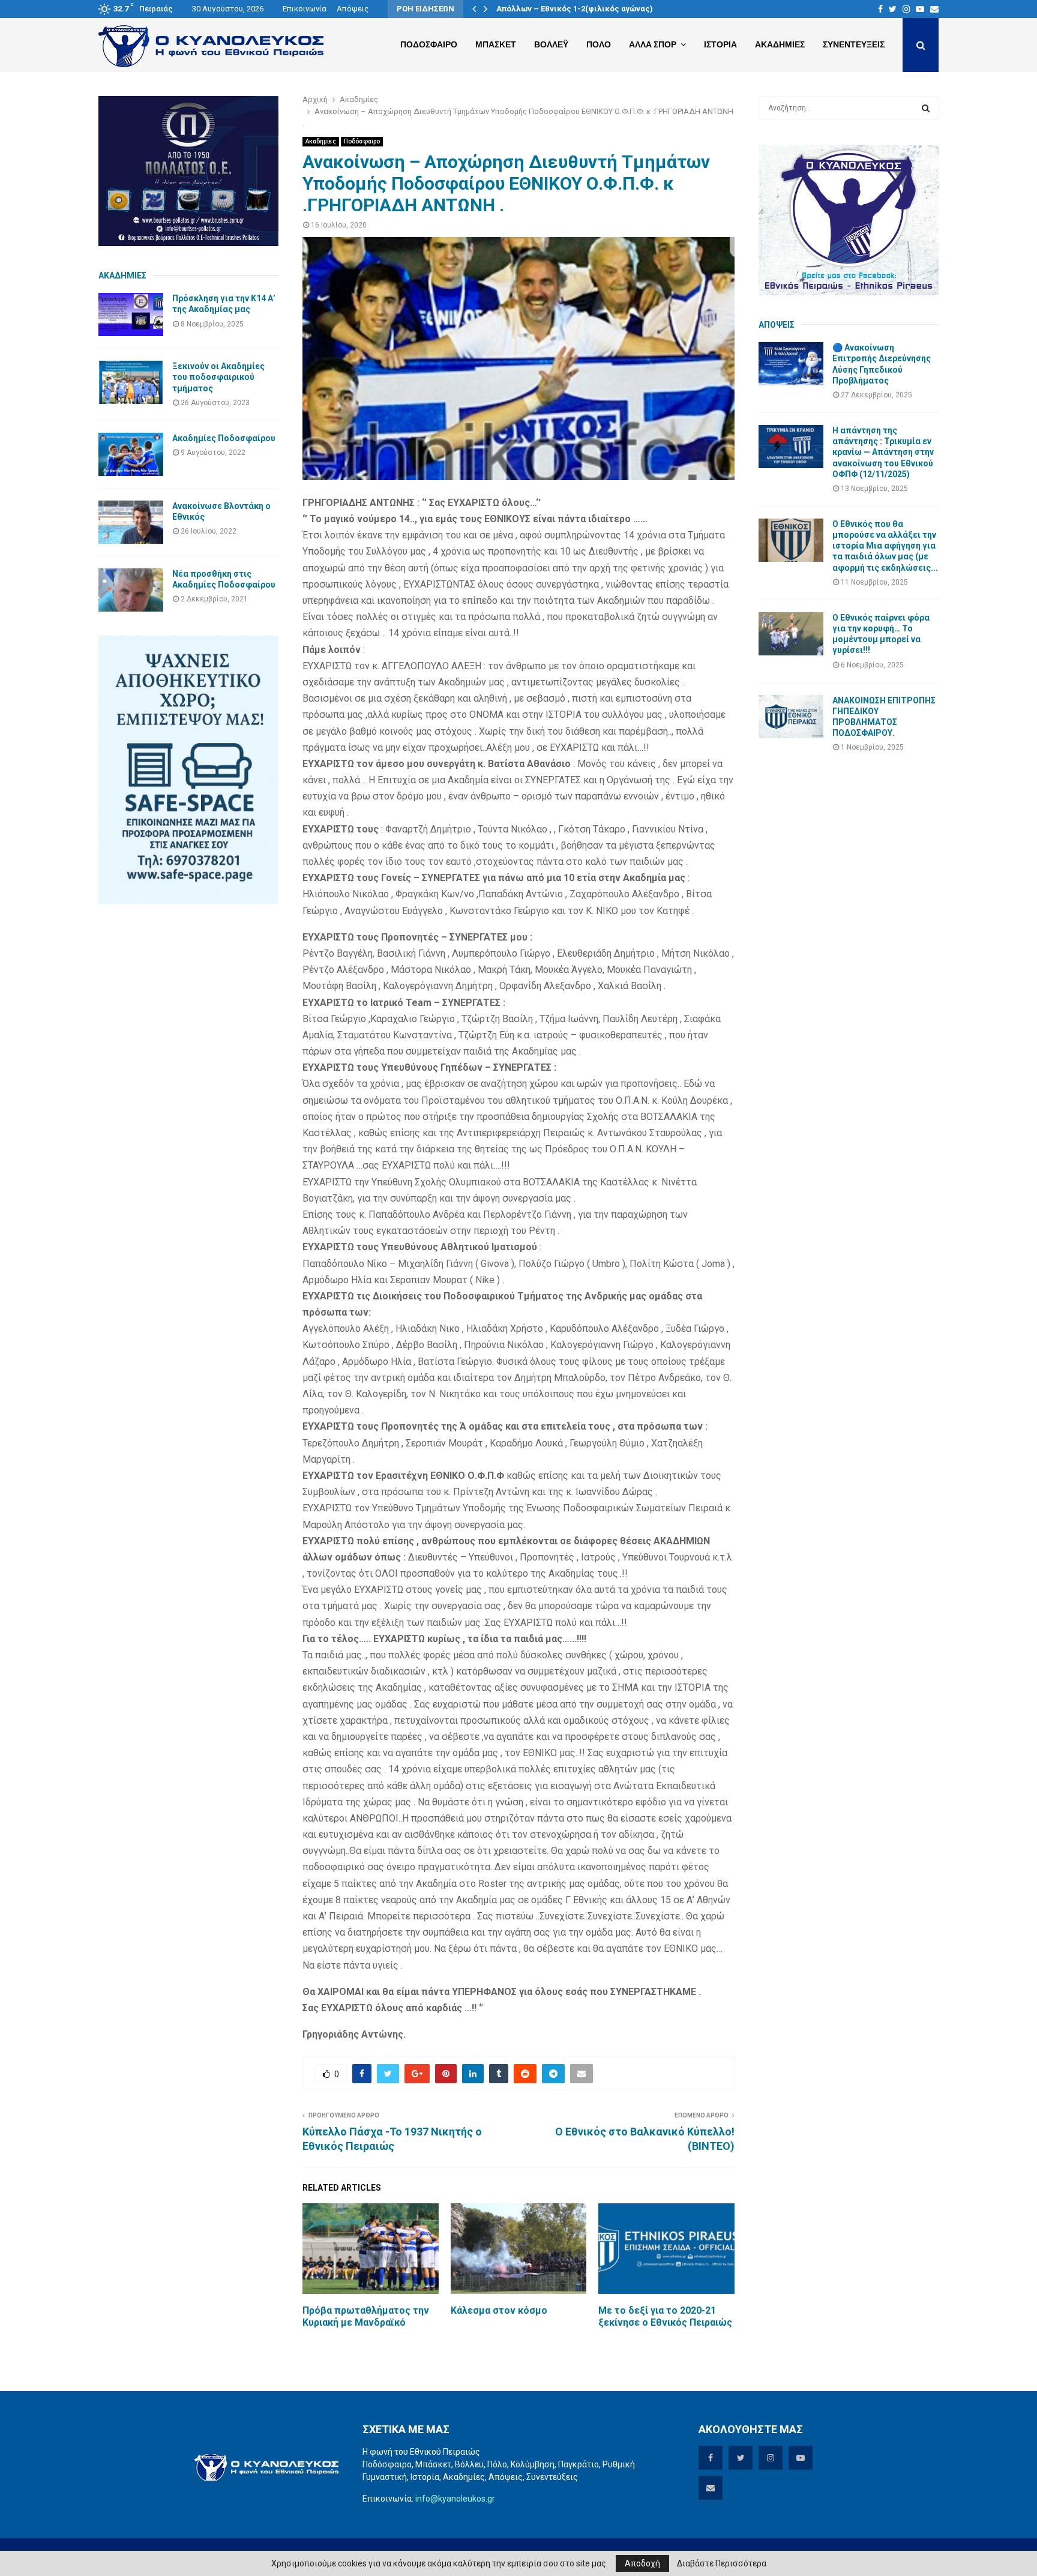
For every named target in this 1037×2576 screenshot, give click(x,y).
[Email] (934, 9)
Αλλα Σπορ (653, 44)
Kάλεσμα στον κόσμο (499, 2310)
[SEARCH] (926, 108)
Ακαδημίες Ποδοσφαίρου (224, 438)
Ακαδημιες (780, 44)
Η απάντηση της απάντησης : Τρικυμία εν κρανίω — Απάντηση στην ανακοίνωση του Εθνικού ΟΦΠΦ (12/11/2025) (883, 452)
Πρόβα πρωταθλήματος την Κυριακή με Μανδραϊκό (366, 2317)
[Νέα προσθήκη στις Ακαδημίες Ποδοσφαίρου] (131, 590)
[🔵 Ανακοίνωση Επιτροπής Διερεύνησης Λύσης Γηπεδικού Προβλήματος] (791, 364)
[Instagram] (906, 9)
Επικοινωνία (305, 9)
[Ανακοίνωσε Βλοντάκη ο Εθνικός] (131, 522)
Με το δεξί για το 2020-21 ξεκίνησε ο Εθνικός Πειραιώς (665, 2317)
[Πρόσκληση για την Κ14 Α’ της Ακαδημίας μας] (131, 314)
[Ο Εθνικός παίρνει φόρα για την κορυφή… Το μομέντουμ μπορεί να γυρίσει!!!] (791, 634)
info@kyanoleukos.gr (455, 2499)
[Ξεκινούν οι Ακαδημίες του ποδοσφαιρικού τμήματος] (131, 382)
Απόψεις (353, 9)
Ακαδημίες (321, 141)
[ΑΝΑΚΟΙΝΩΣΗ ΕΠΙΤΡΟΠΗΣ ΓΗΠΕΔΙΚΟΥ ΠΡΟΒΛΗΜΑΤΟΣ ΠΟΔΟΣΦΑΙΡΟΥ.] (791, 717)
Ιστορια (720, 44)
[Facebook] (880, 9)
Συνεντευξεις (854, 44)
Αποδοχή (642, 2563)
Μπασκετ (496, 44)
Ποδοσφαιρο (429, 44)
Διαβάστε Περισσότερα (722, 2563)
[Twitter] (893, 9)
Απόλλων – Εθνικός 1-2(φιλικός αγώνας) (575, 9)
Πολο (599, 44)
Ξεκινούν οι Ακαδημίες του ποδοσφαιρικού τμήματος (218, 377)
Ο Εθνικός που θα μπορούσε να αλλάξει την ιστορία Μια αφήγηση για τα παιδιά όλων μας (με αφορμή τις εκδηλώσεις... (885, 546)
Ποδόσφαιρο (362, 141)
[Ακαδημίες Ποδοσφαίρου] (131, 454)
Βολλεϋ (551, 44)
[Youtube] (920, 9)
